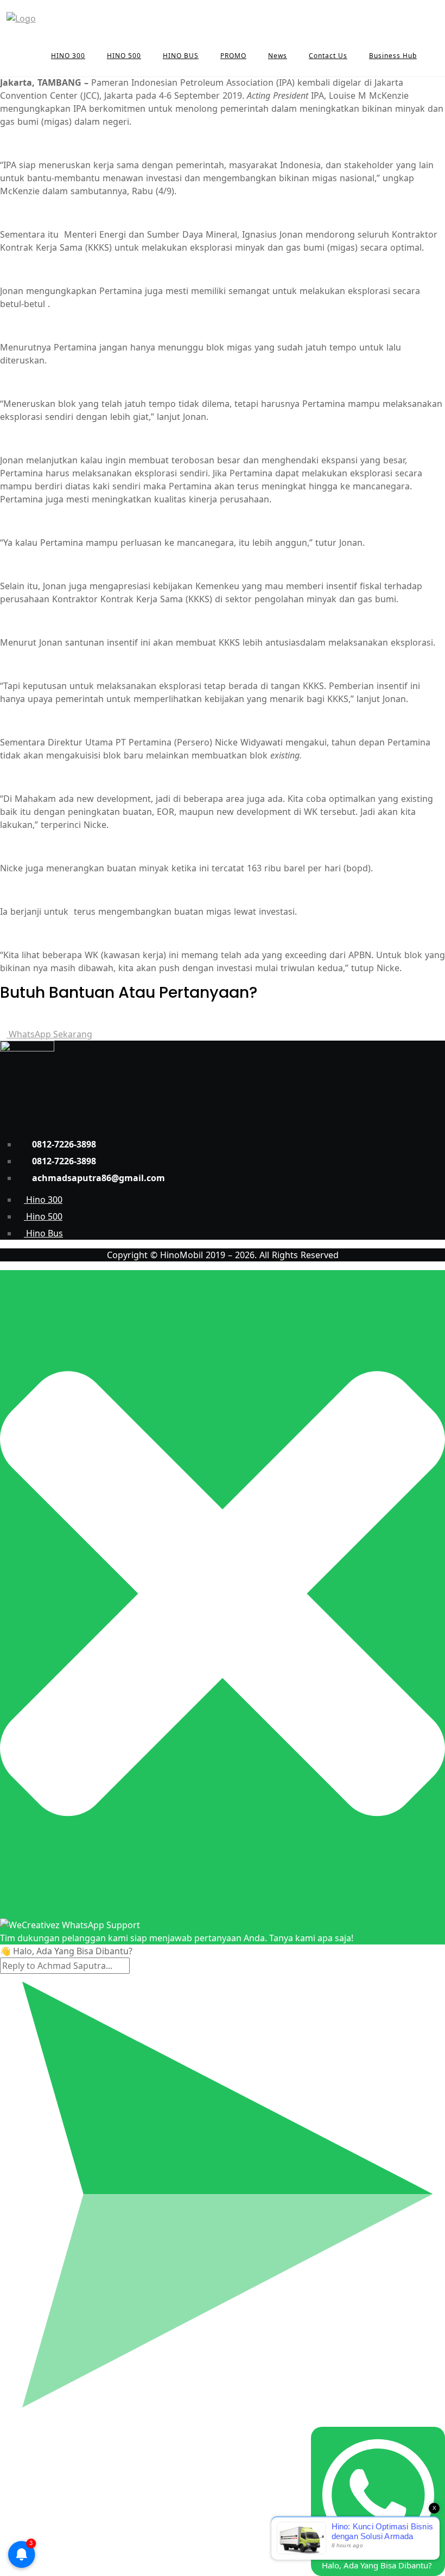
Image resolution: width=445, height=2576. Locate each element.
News (278, 56)
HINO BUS (181, 56)
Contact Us (328, 56)
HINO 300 (68, 56)
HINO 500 (124, 56)
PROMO (233, 56)
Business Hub (393, 56)
